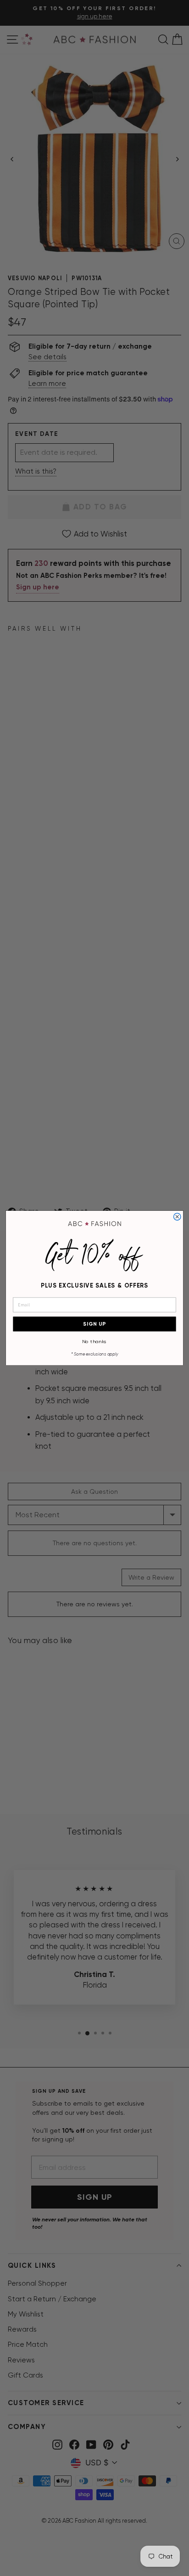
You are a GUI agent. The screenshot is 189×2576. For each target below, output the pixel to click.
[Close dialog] (177, 1217)
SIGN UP (94, 1324)
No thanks (94, 1341)
